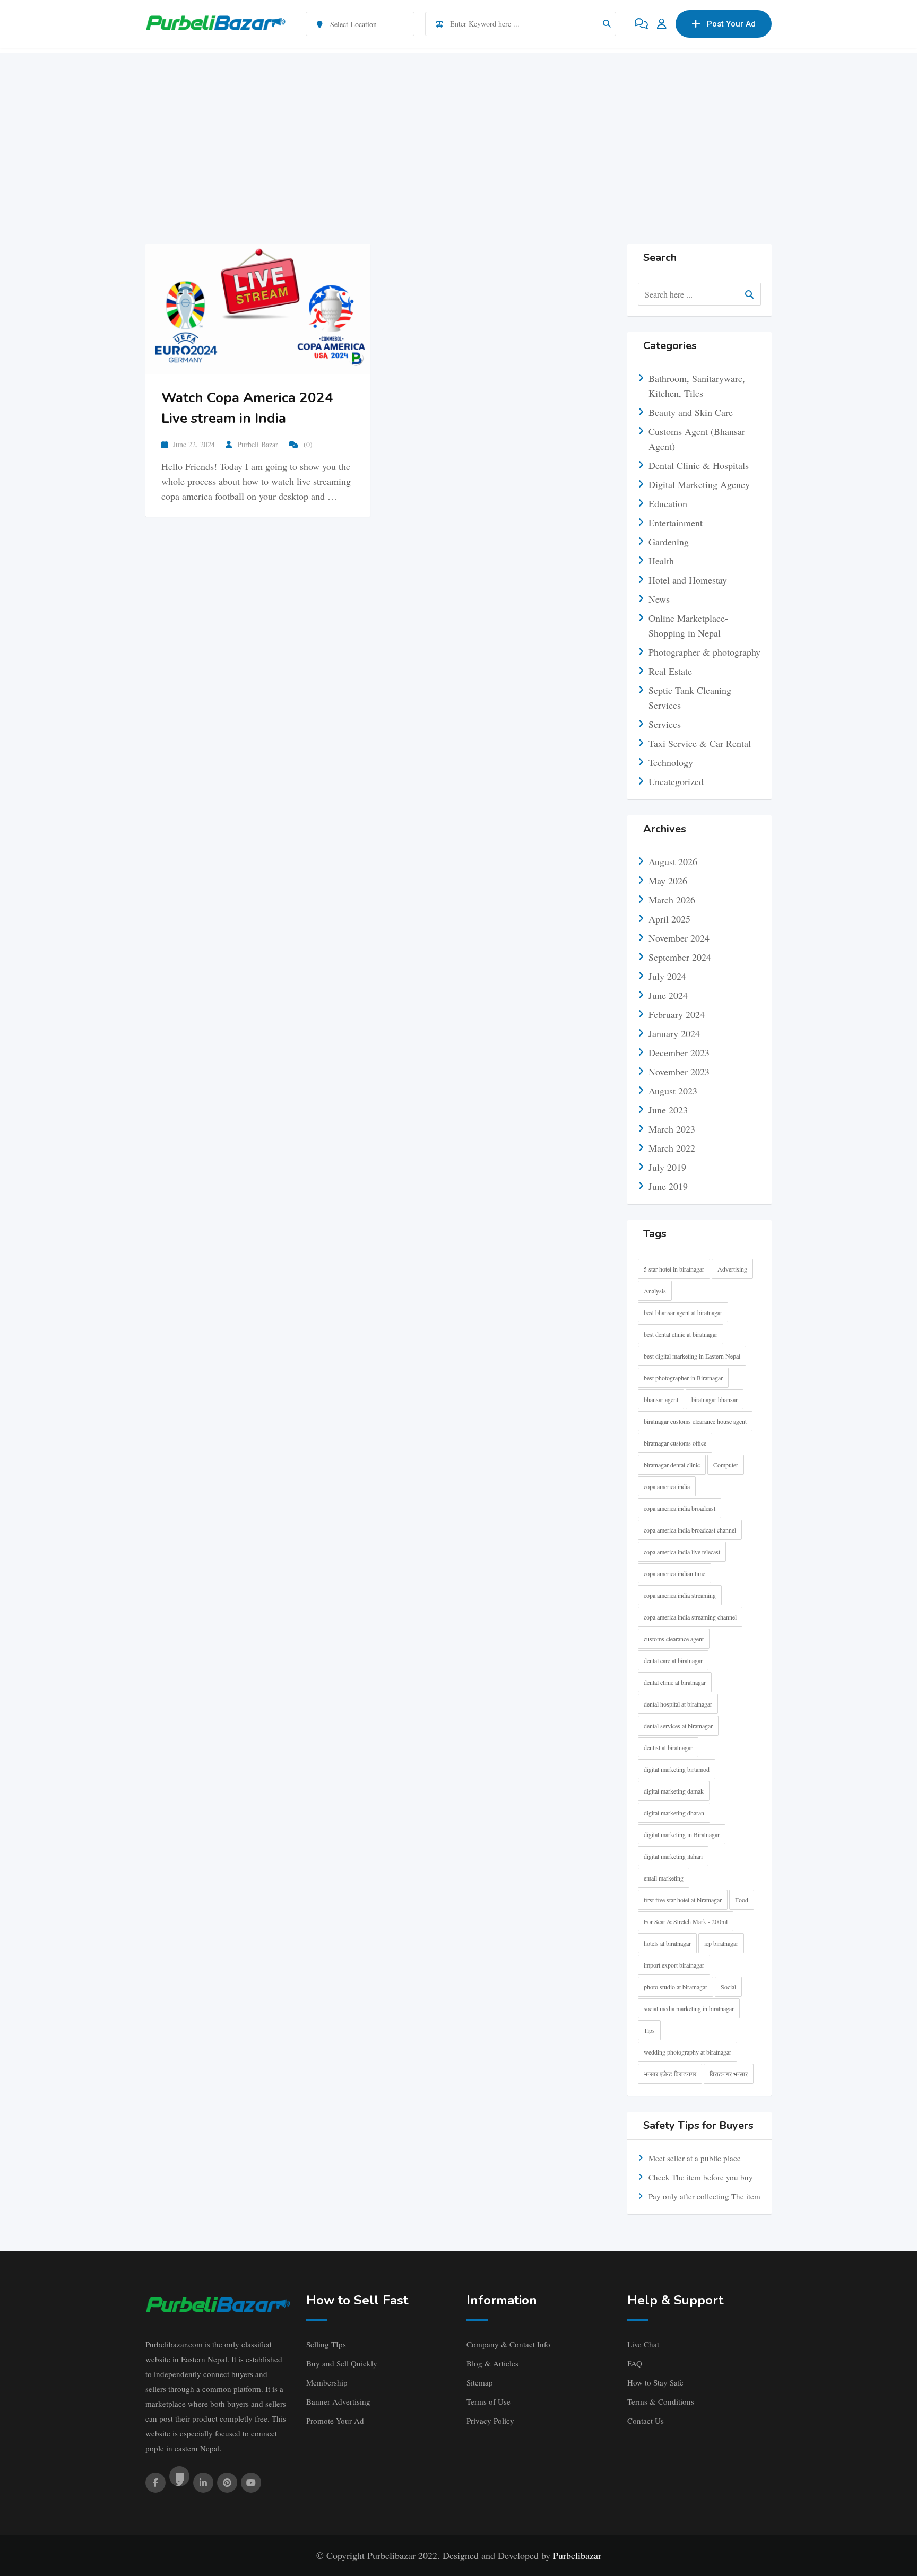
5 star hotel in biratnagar (674, 1269)
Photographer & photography (704, 652)
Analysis (655, 1291)
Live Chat (643, 2344)
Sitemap (480, 2382)
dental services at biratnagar (678, 1726)
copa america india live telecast (682, 1552)
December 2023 (679, 1052)
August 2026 (673, 861)
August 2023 (673, 1091)
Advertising (732, 1269)
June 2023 (668, 1110)
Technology (671, 762)
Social (728, 1987)
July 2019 (667, 1167)
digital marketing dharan (674, 1813)
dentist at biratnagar (668, 1747)
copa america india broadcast (680, 1508)
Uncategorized (676, 781)
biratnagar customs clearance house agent (695, 1421)
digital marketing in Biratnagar (682, 1834)
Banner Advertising (338, 2401)
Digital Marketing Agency (699, 484)
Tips (649, 2030)
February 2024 (677, 1014)
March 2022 (672, 1148)
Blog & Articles (492, 2363)
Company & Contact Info (508, 2344)
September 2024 (680, 957)
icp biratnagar (721, 1943)
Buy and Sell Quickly (342, 2363)
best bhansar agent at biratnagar (683, 1312)
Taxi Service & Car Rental (700, 743)
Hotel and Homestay (688, 580)
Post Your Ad (731, 24)
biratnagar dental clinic (672, 1465)
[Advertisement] (458, 127)
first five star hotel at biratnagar (683, 1900)
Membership (327, 2382)
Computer (726, 1465)
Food (742, 1900)
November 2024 (679, 938)
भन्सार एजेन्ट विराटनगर (670, 2074)
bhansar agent (661, 1399)
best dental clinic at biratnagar (681, 1334)
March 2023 (672, 1129)
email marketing (664, 1878)
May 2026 (668, 881)
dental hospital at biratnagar (678, 1704)
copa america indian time (674, 1573)
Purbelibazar (577, 2555)
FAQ (635, 2363)
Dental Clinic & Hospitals (699, 465)
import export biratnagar (674, 1965)
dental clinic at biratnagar (675, 1682)
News (659, 599)
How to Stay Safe (655, 2382)
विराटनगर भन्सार (729, 2074)
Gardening (669, 542)
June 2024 (668, 995)
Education (668, 503)
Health (661, 561)
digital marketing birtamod (677, 1769)
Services (665, 724)
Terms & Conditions (661, 2401)
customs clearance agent (674, 1639)
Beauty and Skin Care (691, 412)
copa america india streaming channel (690, 1617)
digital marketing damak (674, 1791)
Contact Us (646, 2421)
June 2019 (668, 1186)
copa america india (667, 1486)
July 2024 (667, 976)
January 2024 (674, 1033)
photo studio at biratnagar (676, 1987)
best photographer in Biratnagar (683, 1378)
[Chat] (641, 24)
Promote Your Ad (335, 2421)
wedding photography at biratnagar (687, 2052)
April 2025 (669, 919)
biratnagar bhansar (715, 1399)
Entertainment (676, 523)
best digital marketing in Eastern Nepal (692, 1356)
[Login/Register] (662, 24)
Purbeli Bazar (258, 444)
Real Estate (670, 671)
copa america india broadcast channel (690, 1530)
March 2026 (672, 900)
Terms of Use (488, 2401)
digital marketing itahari (673, 1856)
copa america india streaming (680, 1595)
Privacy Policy (490, 2421)
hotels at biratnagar (667, 1943)
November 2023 (679, 1072)
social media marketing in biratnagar (689, 2008)
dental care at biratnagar (673, 1660)
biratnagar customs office (675, 1443)
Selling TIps (326, 2344)
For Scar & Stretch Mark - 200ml (686, 1921)
